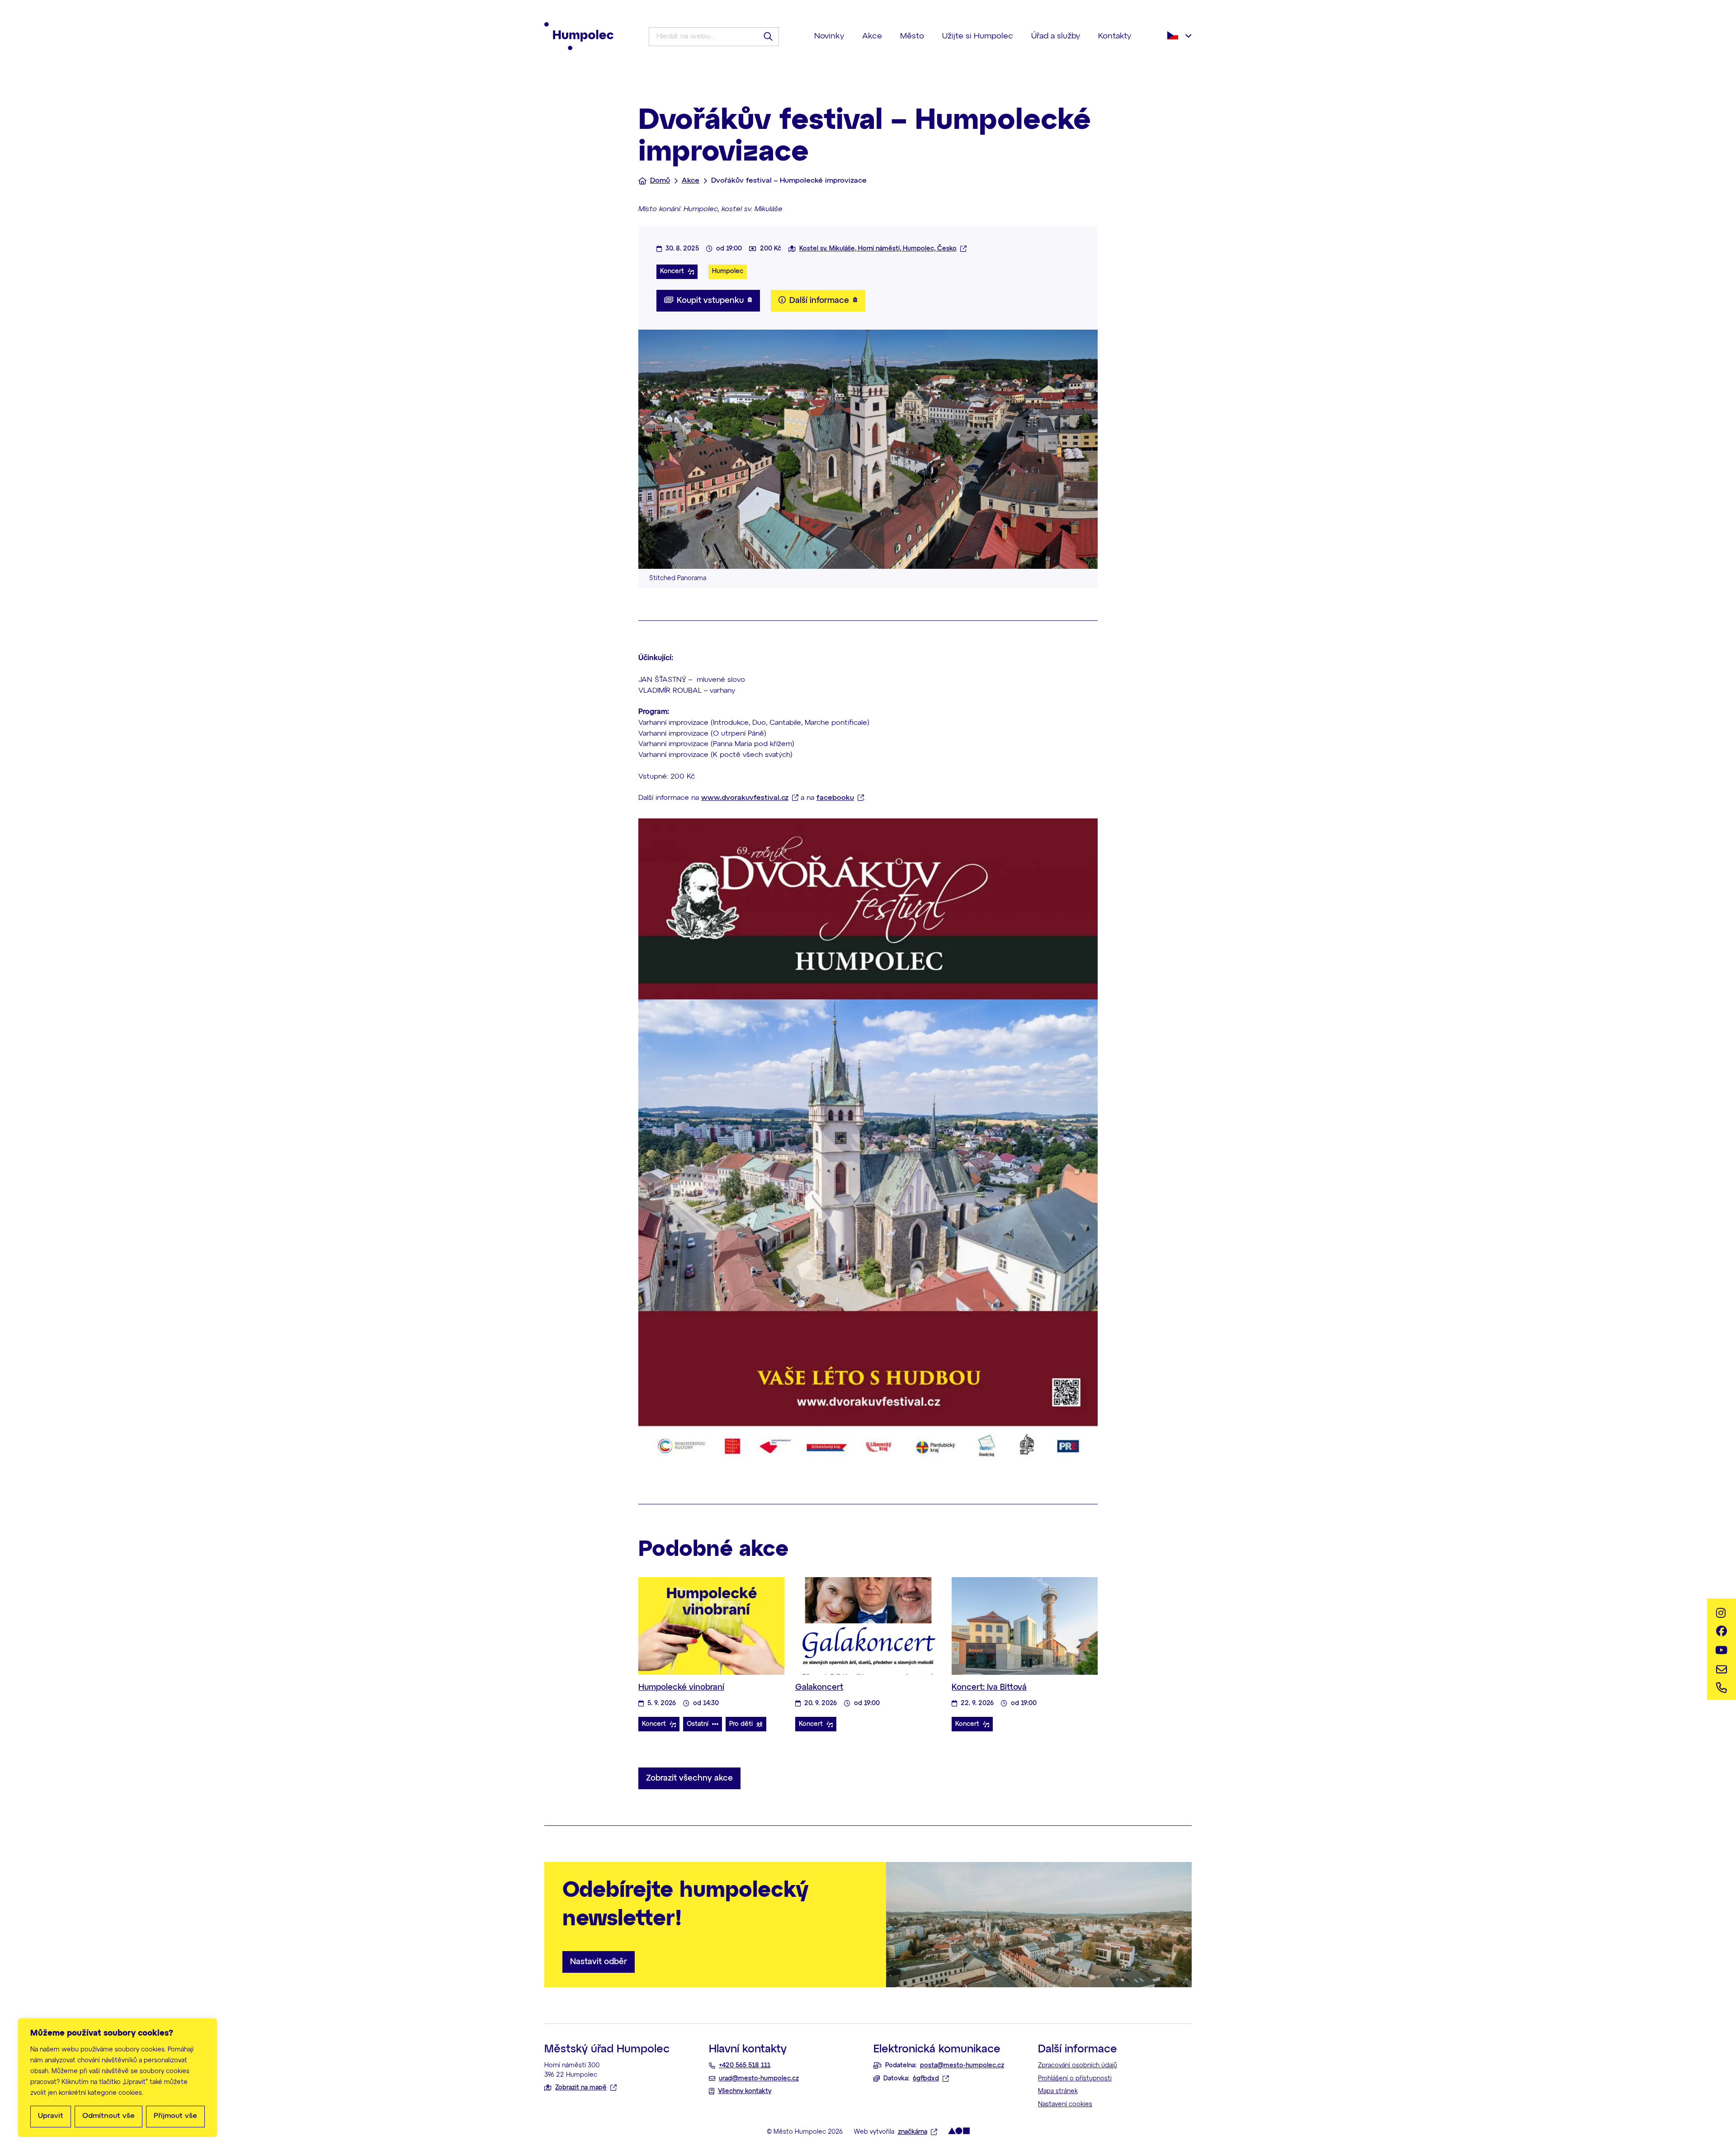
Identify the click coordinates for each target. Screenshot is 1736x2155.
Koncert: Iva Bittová (989, 1687)
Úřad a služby (1056, 36)
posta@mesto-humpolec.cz (962, 2065)
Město (912, 36)
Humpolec (728, 271)
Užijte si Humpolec (978, 36)
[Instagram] (1722, 1613)
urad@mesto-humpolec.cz (759, 2079)
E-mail (1722, 1667)
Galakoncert (819, 1687)
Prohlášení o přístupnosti (1075, 2079)
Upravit (51, 2116)
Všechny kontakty (745, 2091)
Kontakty (1115, 36)
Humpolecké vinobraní (681, 1687)
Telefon (1722, 1685)
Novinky (829, 36)
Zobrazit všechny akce (689, 1778)
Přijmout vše (175, 2116)
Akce (872, 36)
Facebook (1722, 1631)
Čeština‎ (1179, 35)
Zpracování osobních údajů (1078, 2065)
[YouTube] (1722, 1649)
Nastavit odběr (599, 1962)
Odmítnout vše (108, 2116)
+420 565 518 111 (745, 2065)
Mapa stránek (1058, 2091)
